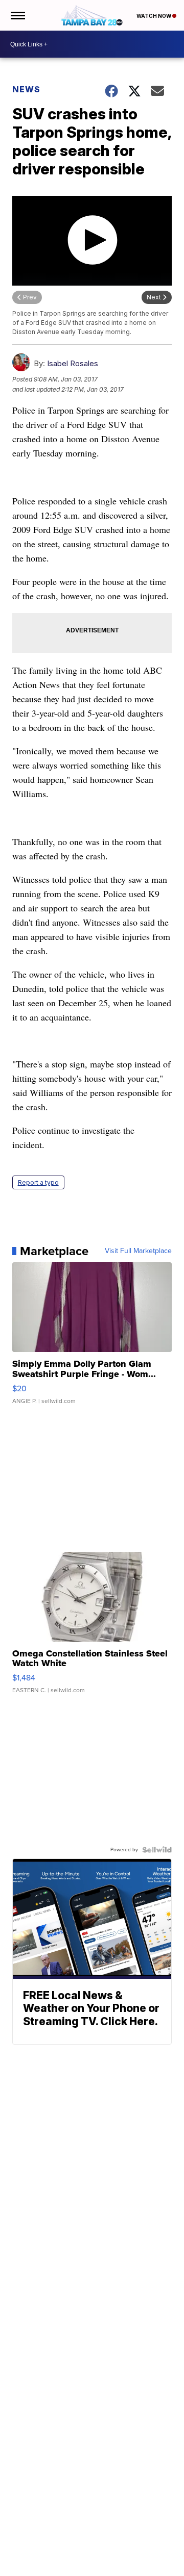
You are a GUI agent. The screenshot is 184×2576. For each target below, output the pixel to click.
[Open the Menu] (17, 15)
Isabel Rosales (73, 363)
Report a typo (38, 1182)
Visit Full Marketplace (138, 1251)
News (26, 89)
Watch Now (154, 16)
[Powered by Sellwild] (157, 1850)
